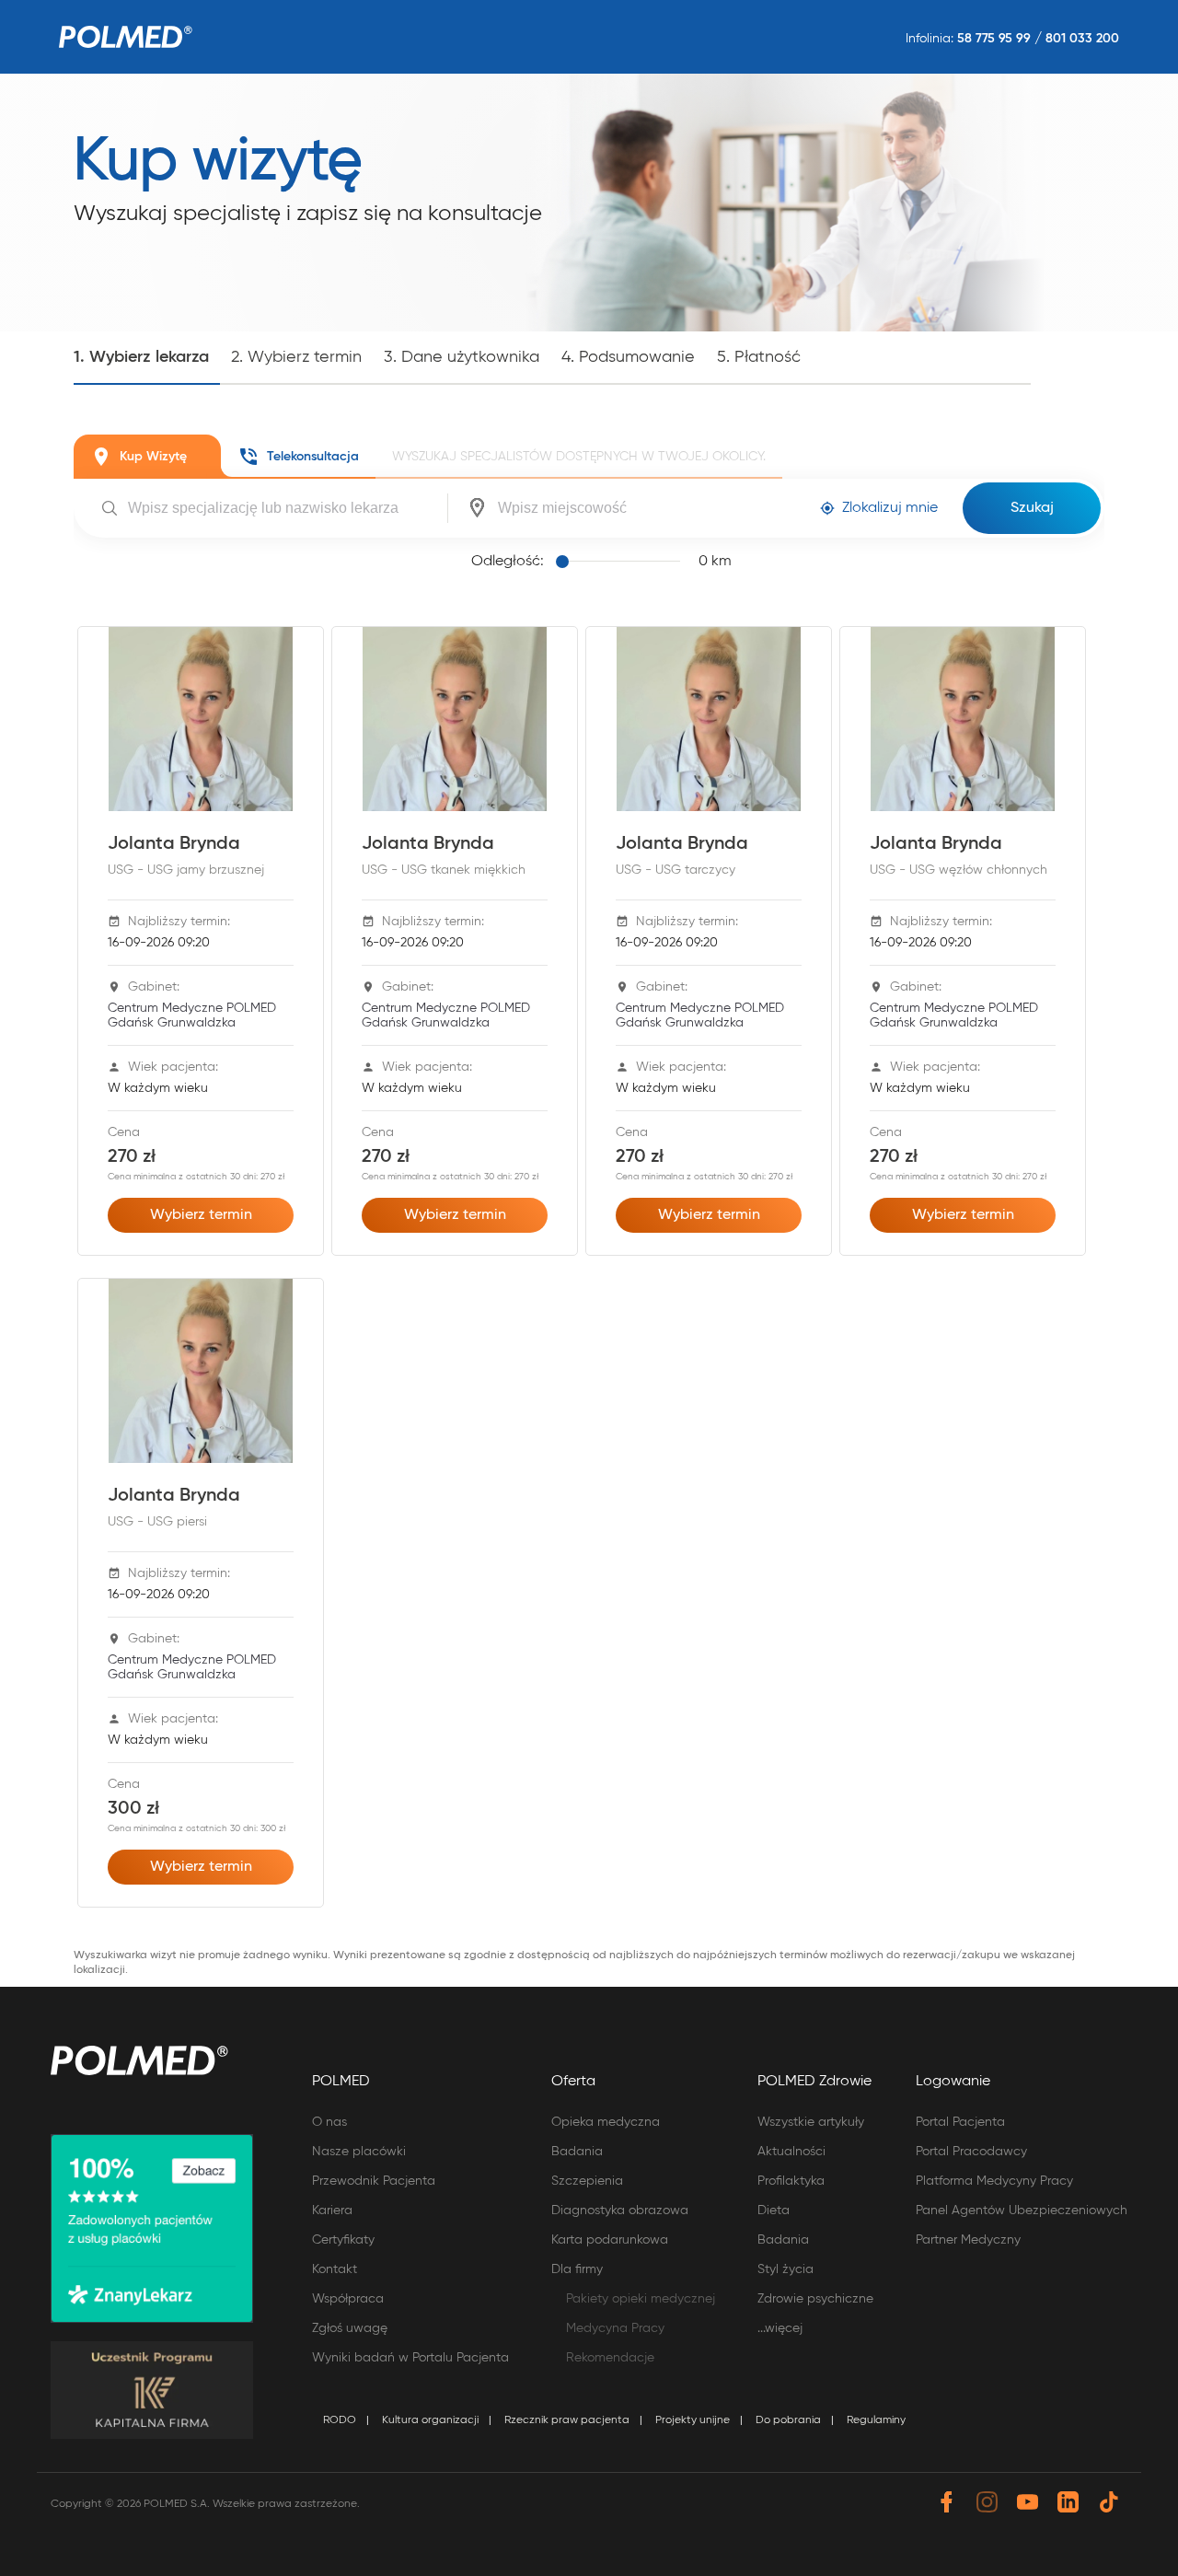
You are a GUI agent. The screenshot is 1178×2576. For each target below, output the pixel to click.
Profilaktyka (791, 2181)
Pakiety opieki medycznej (641, 2299)
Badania (577, 2152)
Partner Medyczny (968, 2240)
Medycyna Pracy (615, 2328)
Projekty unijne (693, 2420)
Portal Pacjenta (960, 2122)
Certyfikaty (343, 2240)
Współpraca (348, 2299)
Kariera (332, 2210)
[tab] (147, 457)
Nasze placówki (359, 2152)
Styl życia (785, 2269)
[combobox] (285, 508)
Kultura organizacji (430, 2420)
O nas (329, 2122)
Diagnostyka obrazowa (620, 2210)
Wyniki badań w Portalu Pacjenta (410, 2358)
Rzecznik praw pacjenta (567, 2420)
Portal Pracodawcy (971, 2152)
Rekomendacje (610, 2358)
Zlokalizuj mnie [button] (890, 508)
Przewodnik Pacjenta (374, 2181)
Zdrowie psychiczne (815, 2299)
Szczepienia (587, 2181)
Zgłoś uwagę (350, 2328)
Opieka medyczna (606, 2122)
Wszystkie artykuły (811, 2122)
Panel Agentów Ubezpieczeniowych (1022, 2210)
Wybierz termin (201, 1215)
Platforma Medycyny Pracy (994, 2181)
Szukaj (1032, 508)
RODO (340, 2420)
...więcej (780, 2328)
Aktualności (791, 2152)
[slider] (621, 562)
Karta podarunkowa (610, 2240)
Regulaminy (876, 2420)
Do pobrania (788, 2420)
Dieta (774, 2210)
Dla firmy (577, 2269)
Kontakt (335, 2269)
